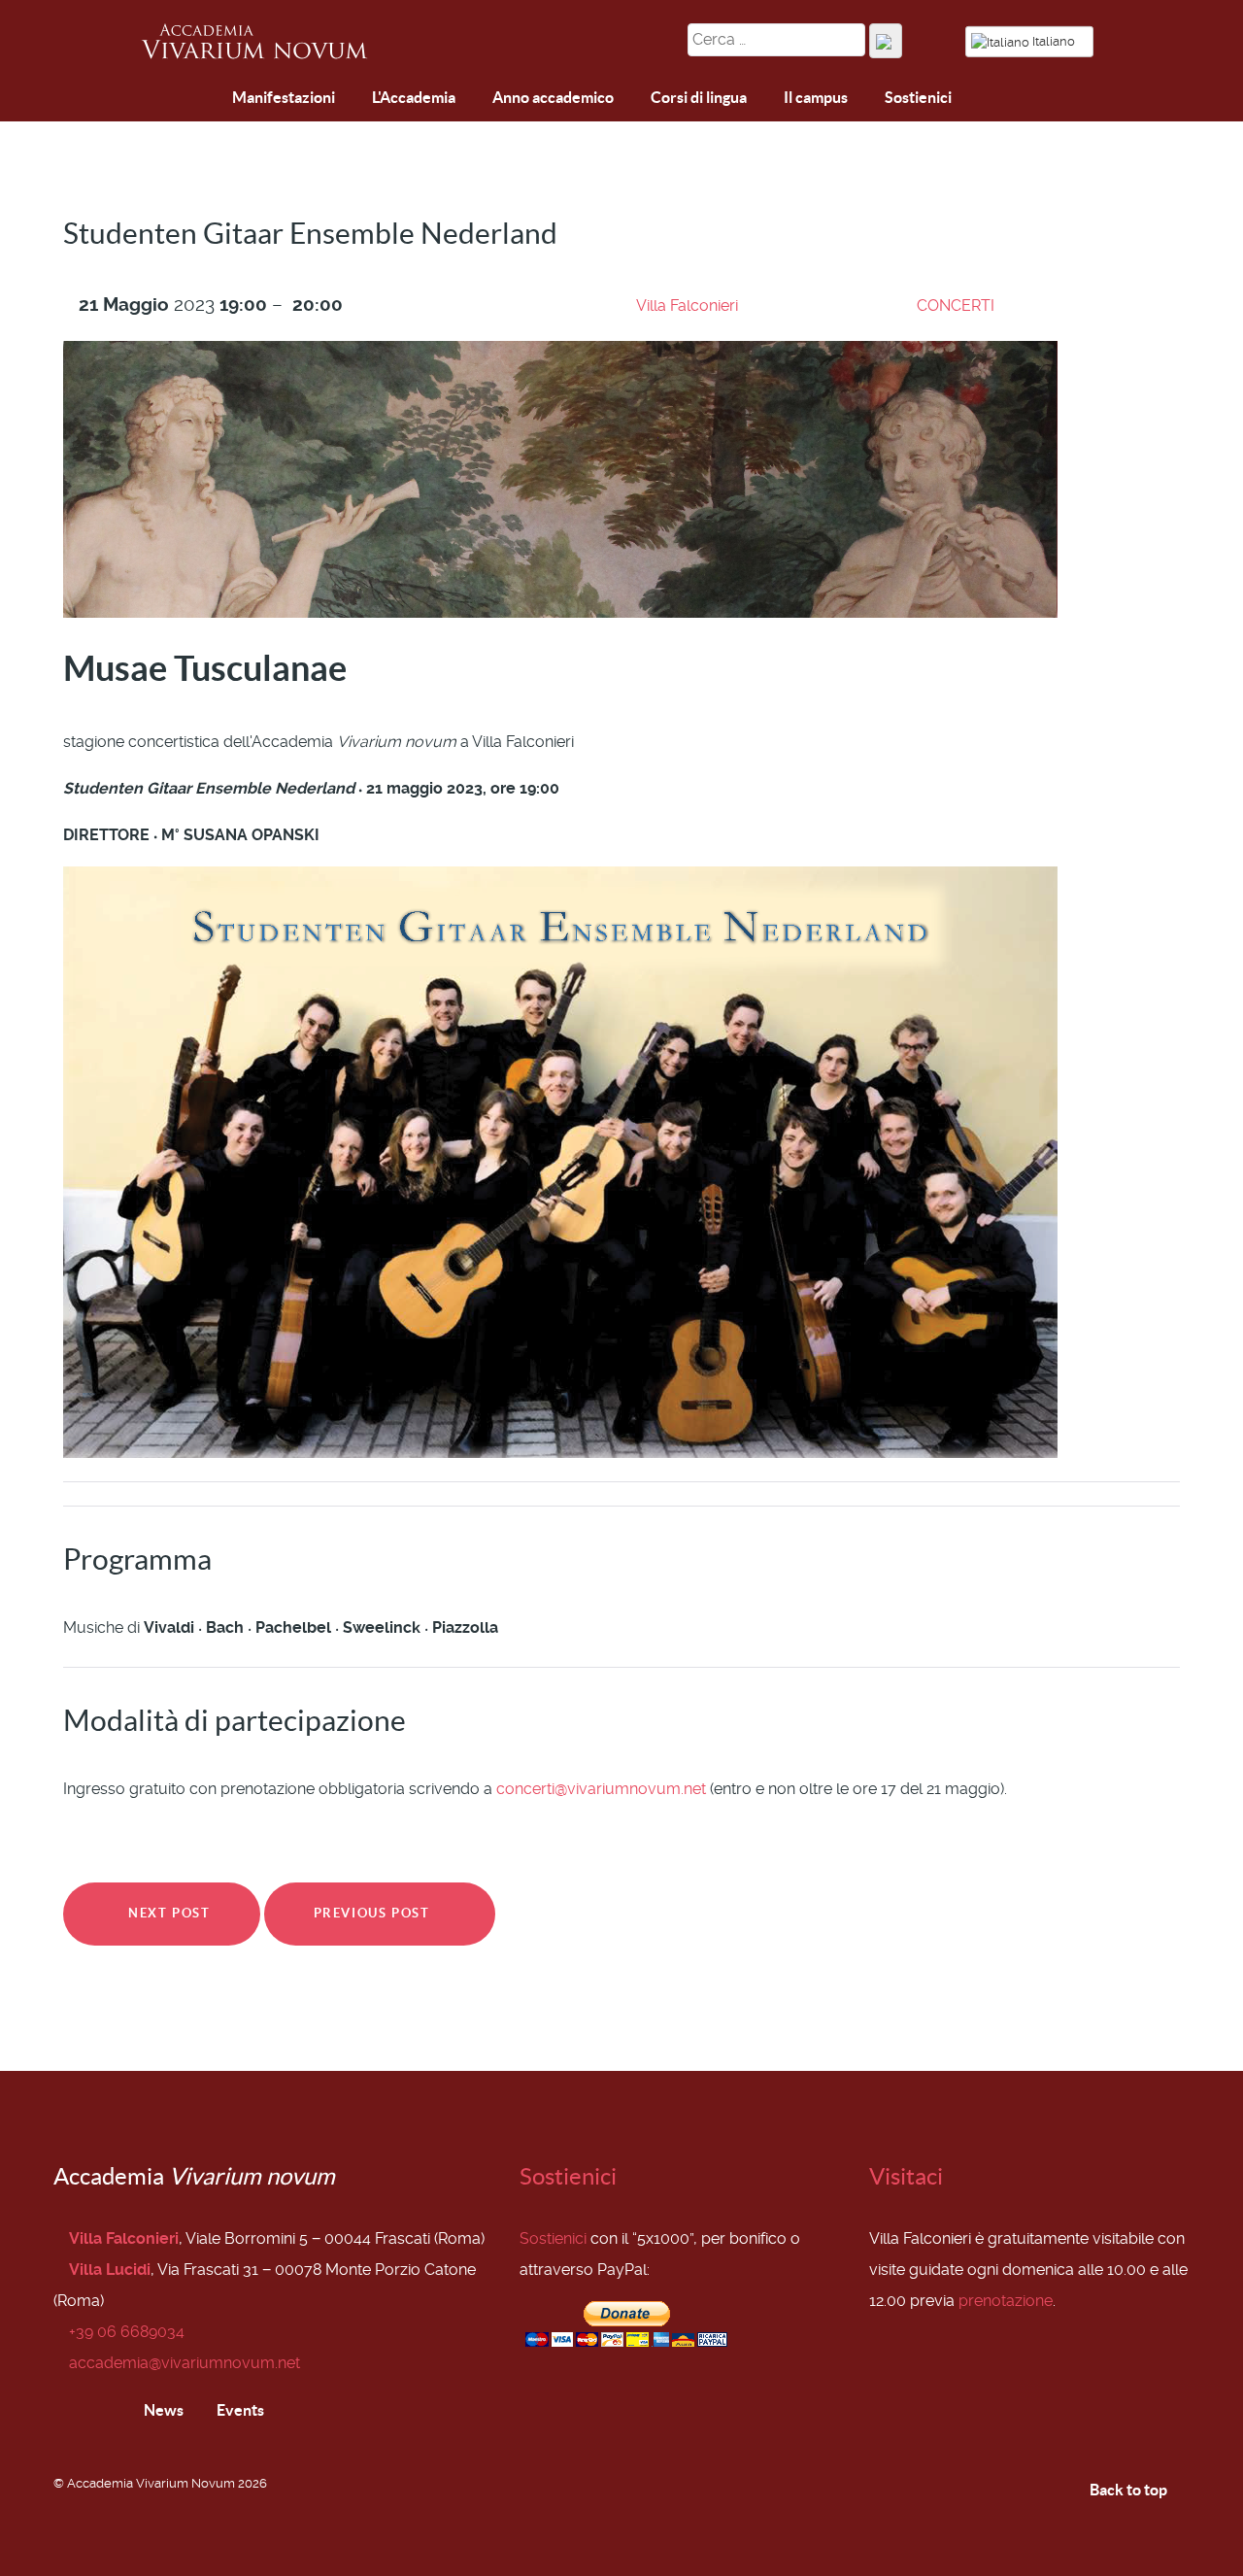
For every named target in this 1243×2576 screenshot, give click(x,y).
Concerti (956, 305)
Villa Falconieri (687, 305)
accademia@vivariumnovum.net (185, 2363)
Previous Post (374, 1913)
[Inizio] (160, 100)
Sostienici (568, 2176)
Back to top (1130, 2490)
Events (239, 2410)
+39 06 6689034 (127, 2332)
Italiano (1054, 41)
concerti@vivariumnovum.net (601, 1789)
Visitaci (906, 2176)
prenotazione (1006, 2301)
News (162, 2410)
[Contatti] (205, 99)
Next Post (168, 1913)
